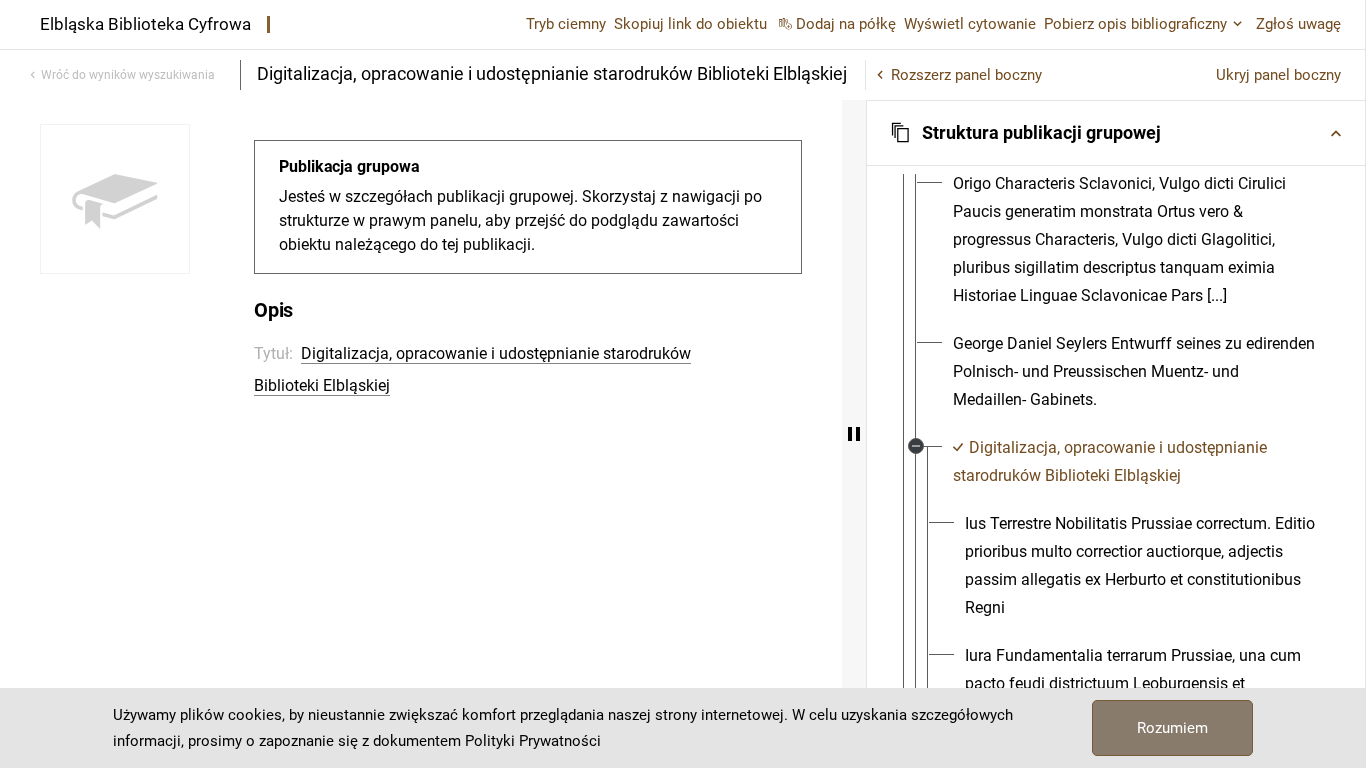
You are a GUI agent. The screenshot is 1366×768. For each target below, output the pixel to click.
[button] (1116, 133)
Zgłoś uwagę (1298, 24)
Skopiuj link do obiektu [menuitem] (690, 24)
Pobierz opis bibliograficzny (1135, 24)
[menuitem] (1134, 240)
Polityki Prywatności (533, 741)
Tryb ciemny (566, 24)
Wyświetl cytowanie (970, 24)
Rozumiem (1172, 728)
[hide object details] (854, 434)
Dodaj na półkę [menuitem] (846, 24)
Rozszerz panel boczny (966, 75)
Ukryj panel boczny (1278, 75)
